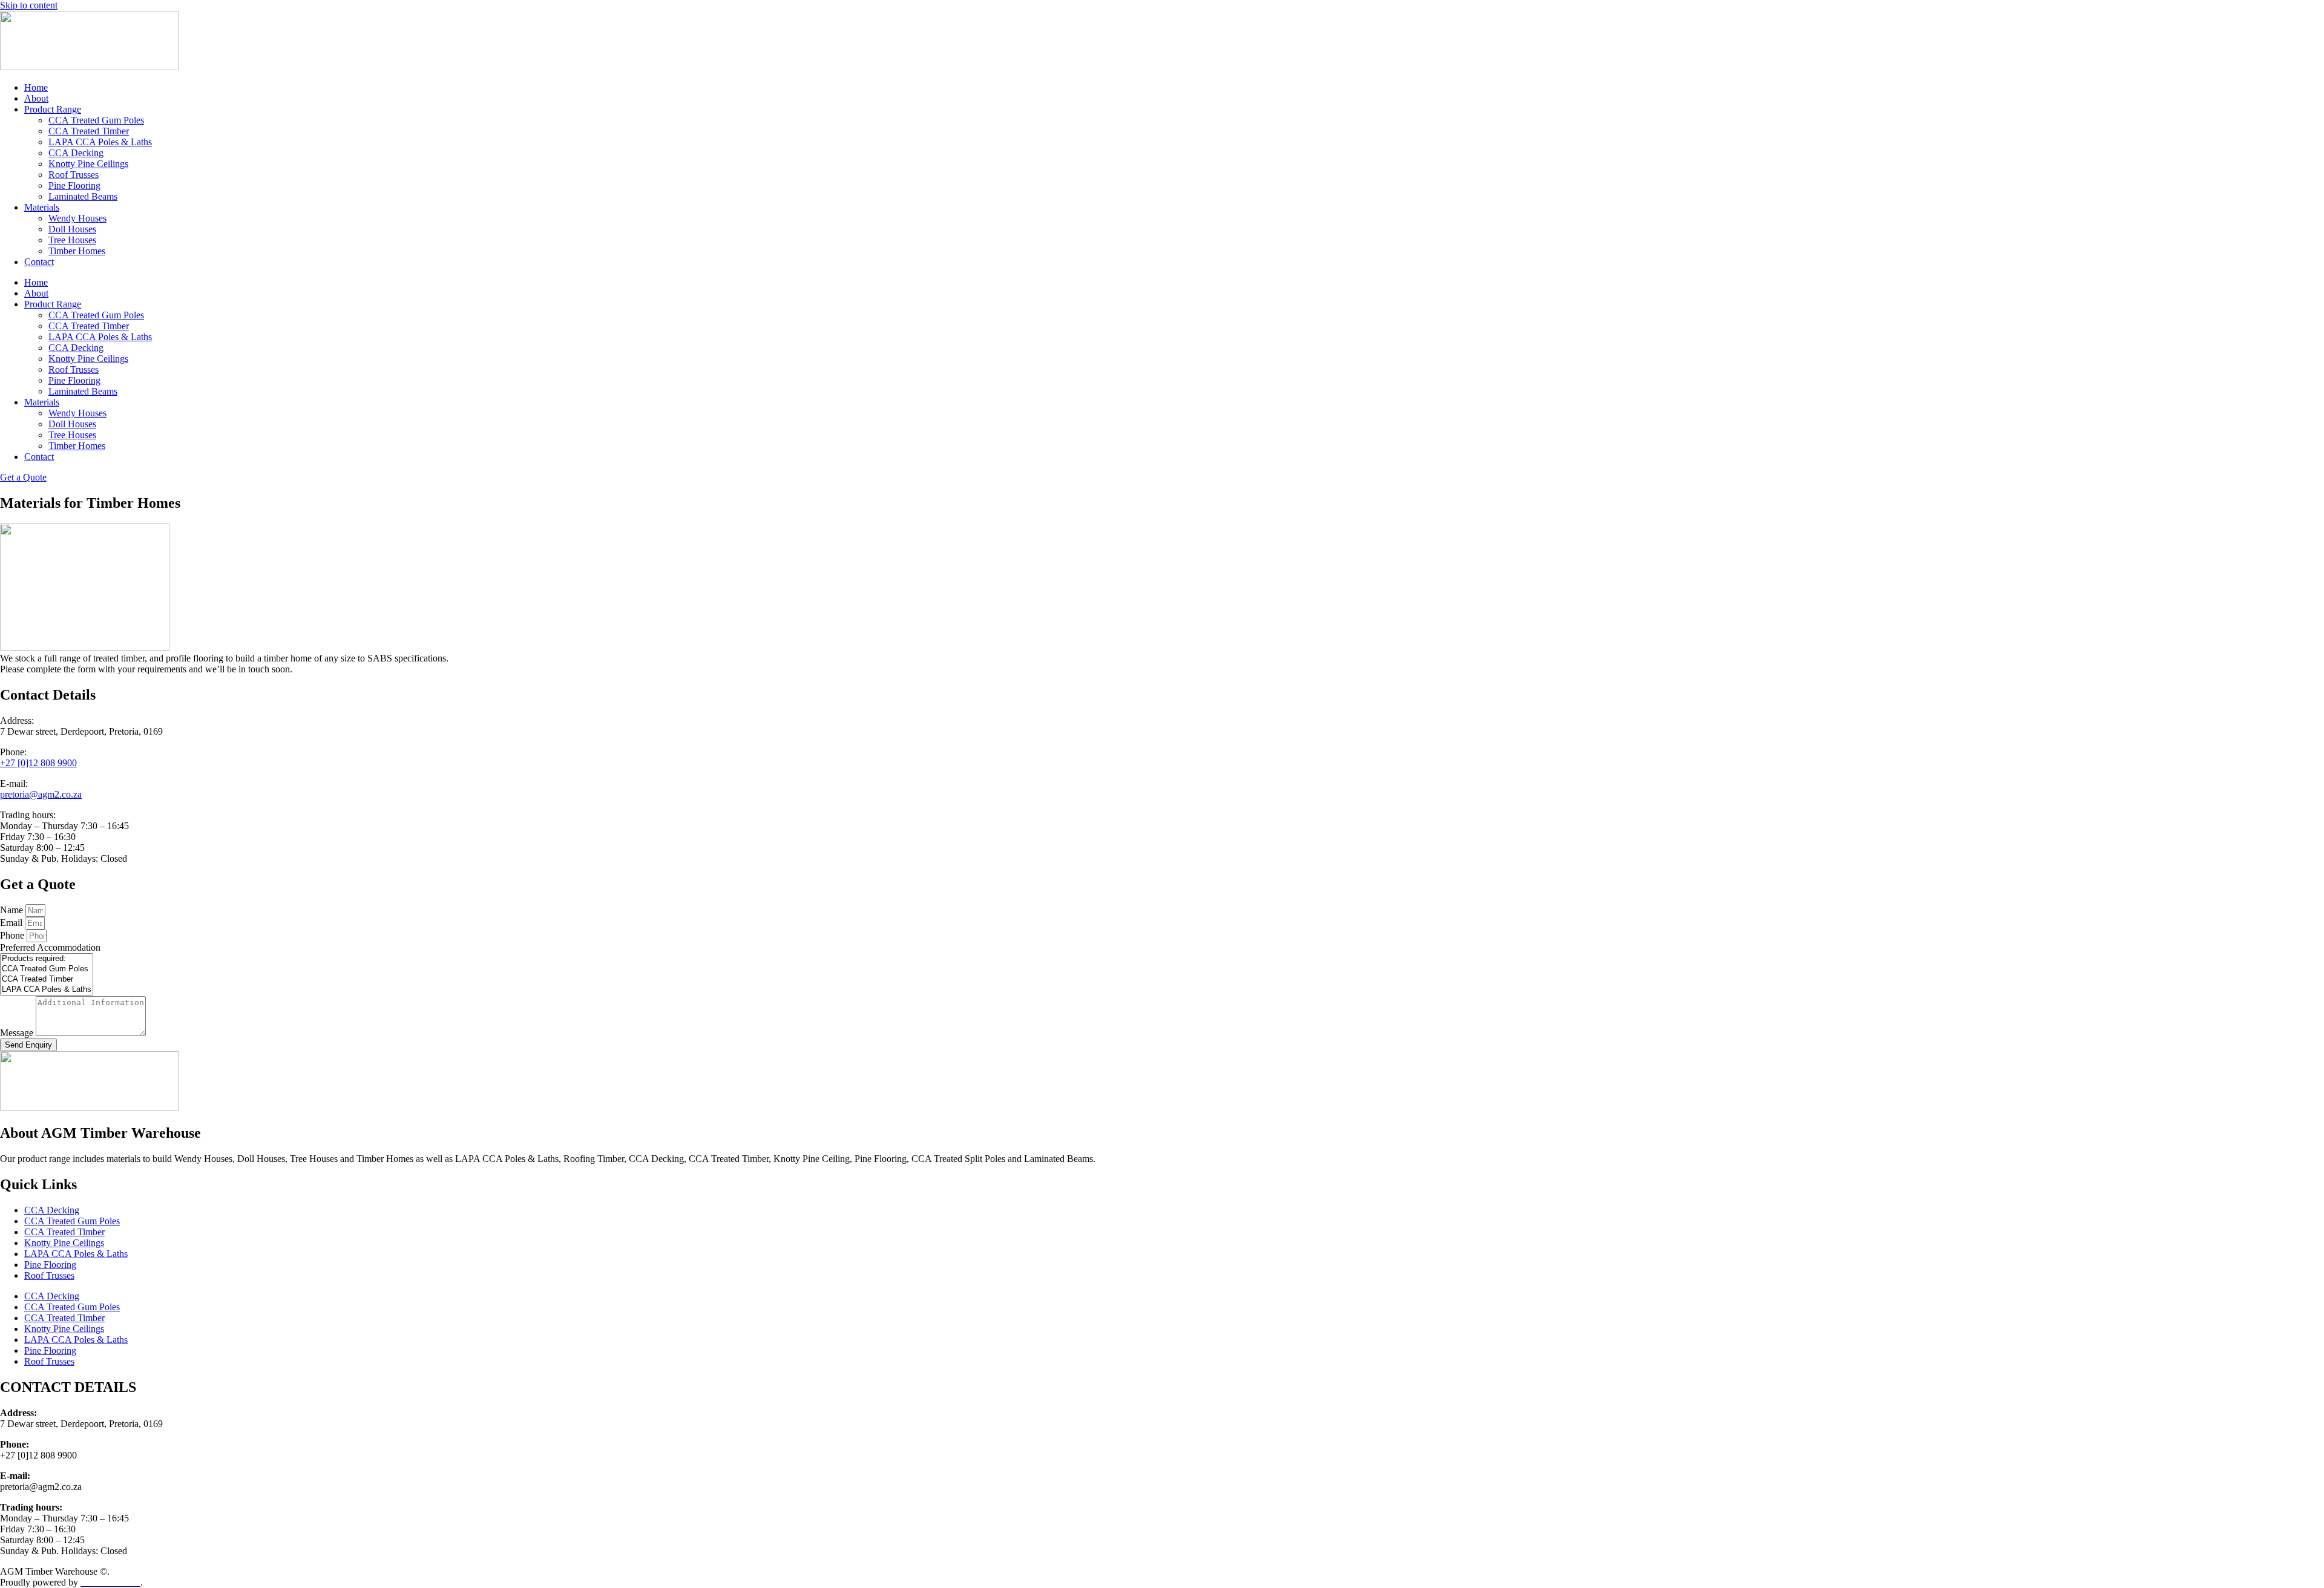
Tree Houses (72, 240)
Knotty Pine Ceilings (88, 164)
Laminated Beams (83, 196)
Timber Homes (77, 251)
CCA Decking (76, 153)
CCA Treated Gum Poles (96, 120)
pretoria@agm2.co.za (41, 794)
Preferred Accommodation (50, 947)
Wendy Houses (77, 218)
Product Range (53, 109)
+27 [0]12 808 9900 (38, 763)
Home (36, 87)
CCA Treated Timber (89, 131)
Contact (39, 262)
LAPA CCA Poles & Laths (100, 142)
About (36, 98)
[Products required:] (47, 959)
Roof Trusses (74, 175)
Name (13, 910)
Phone (13, 935)
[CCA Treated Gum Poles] (47, 969)
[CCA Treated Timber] (47, 979)
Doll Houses (72, 229)
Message (18, 1033)
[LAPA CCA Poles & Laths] (47, 990)
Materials (42, 207)
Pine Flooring (74, 185)
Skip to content (29, 5)
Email (12, 923)
